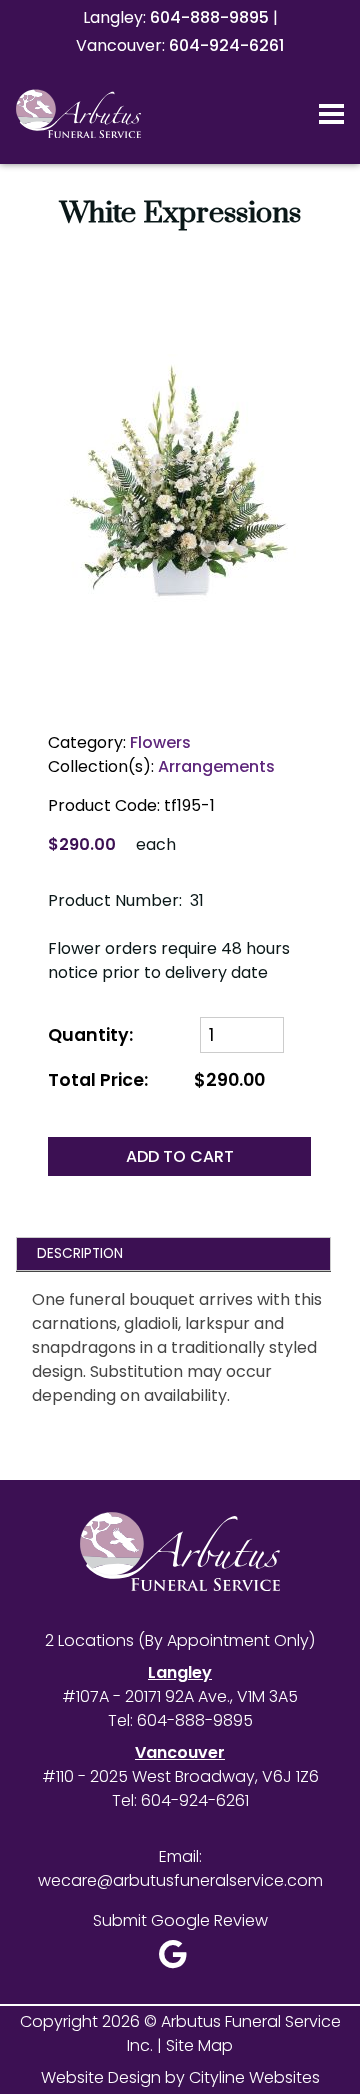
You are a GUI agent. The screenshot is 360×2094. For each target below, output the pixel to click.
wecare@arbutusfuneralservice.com (180, 1880)
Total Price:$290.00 (156, 1080)
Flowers (160, 742)
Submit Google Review (180, 1920)
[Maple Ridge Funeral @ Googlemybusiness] (179, 1959)
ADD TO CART (180, 1156)
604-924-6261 (226, 45)
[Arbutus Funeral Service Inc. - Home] (105, 114)
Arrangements (216, 766)
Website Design (101, 2077)
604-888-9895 (209, 17)
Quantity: (92, 1035)
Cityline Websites (254, 2077)
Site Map (199, 2045)
